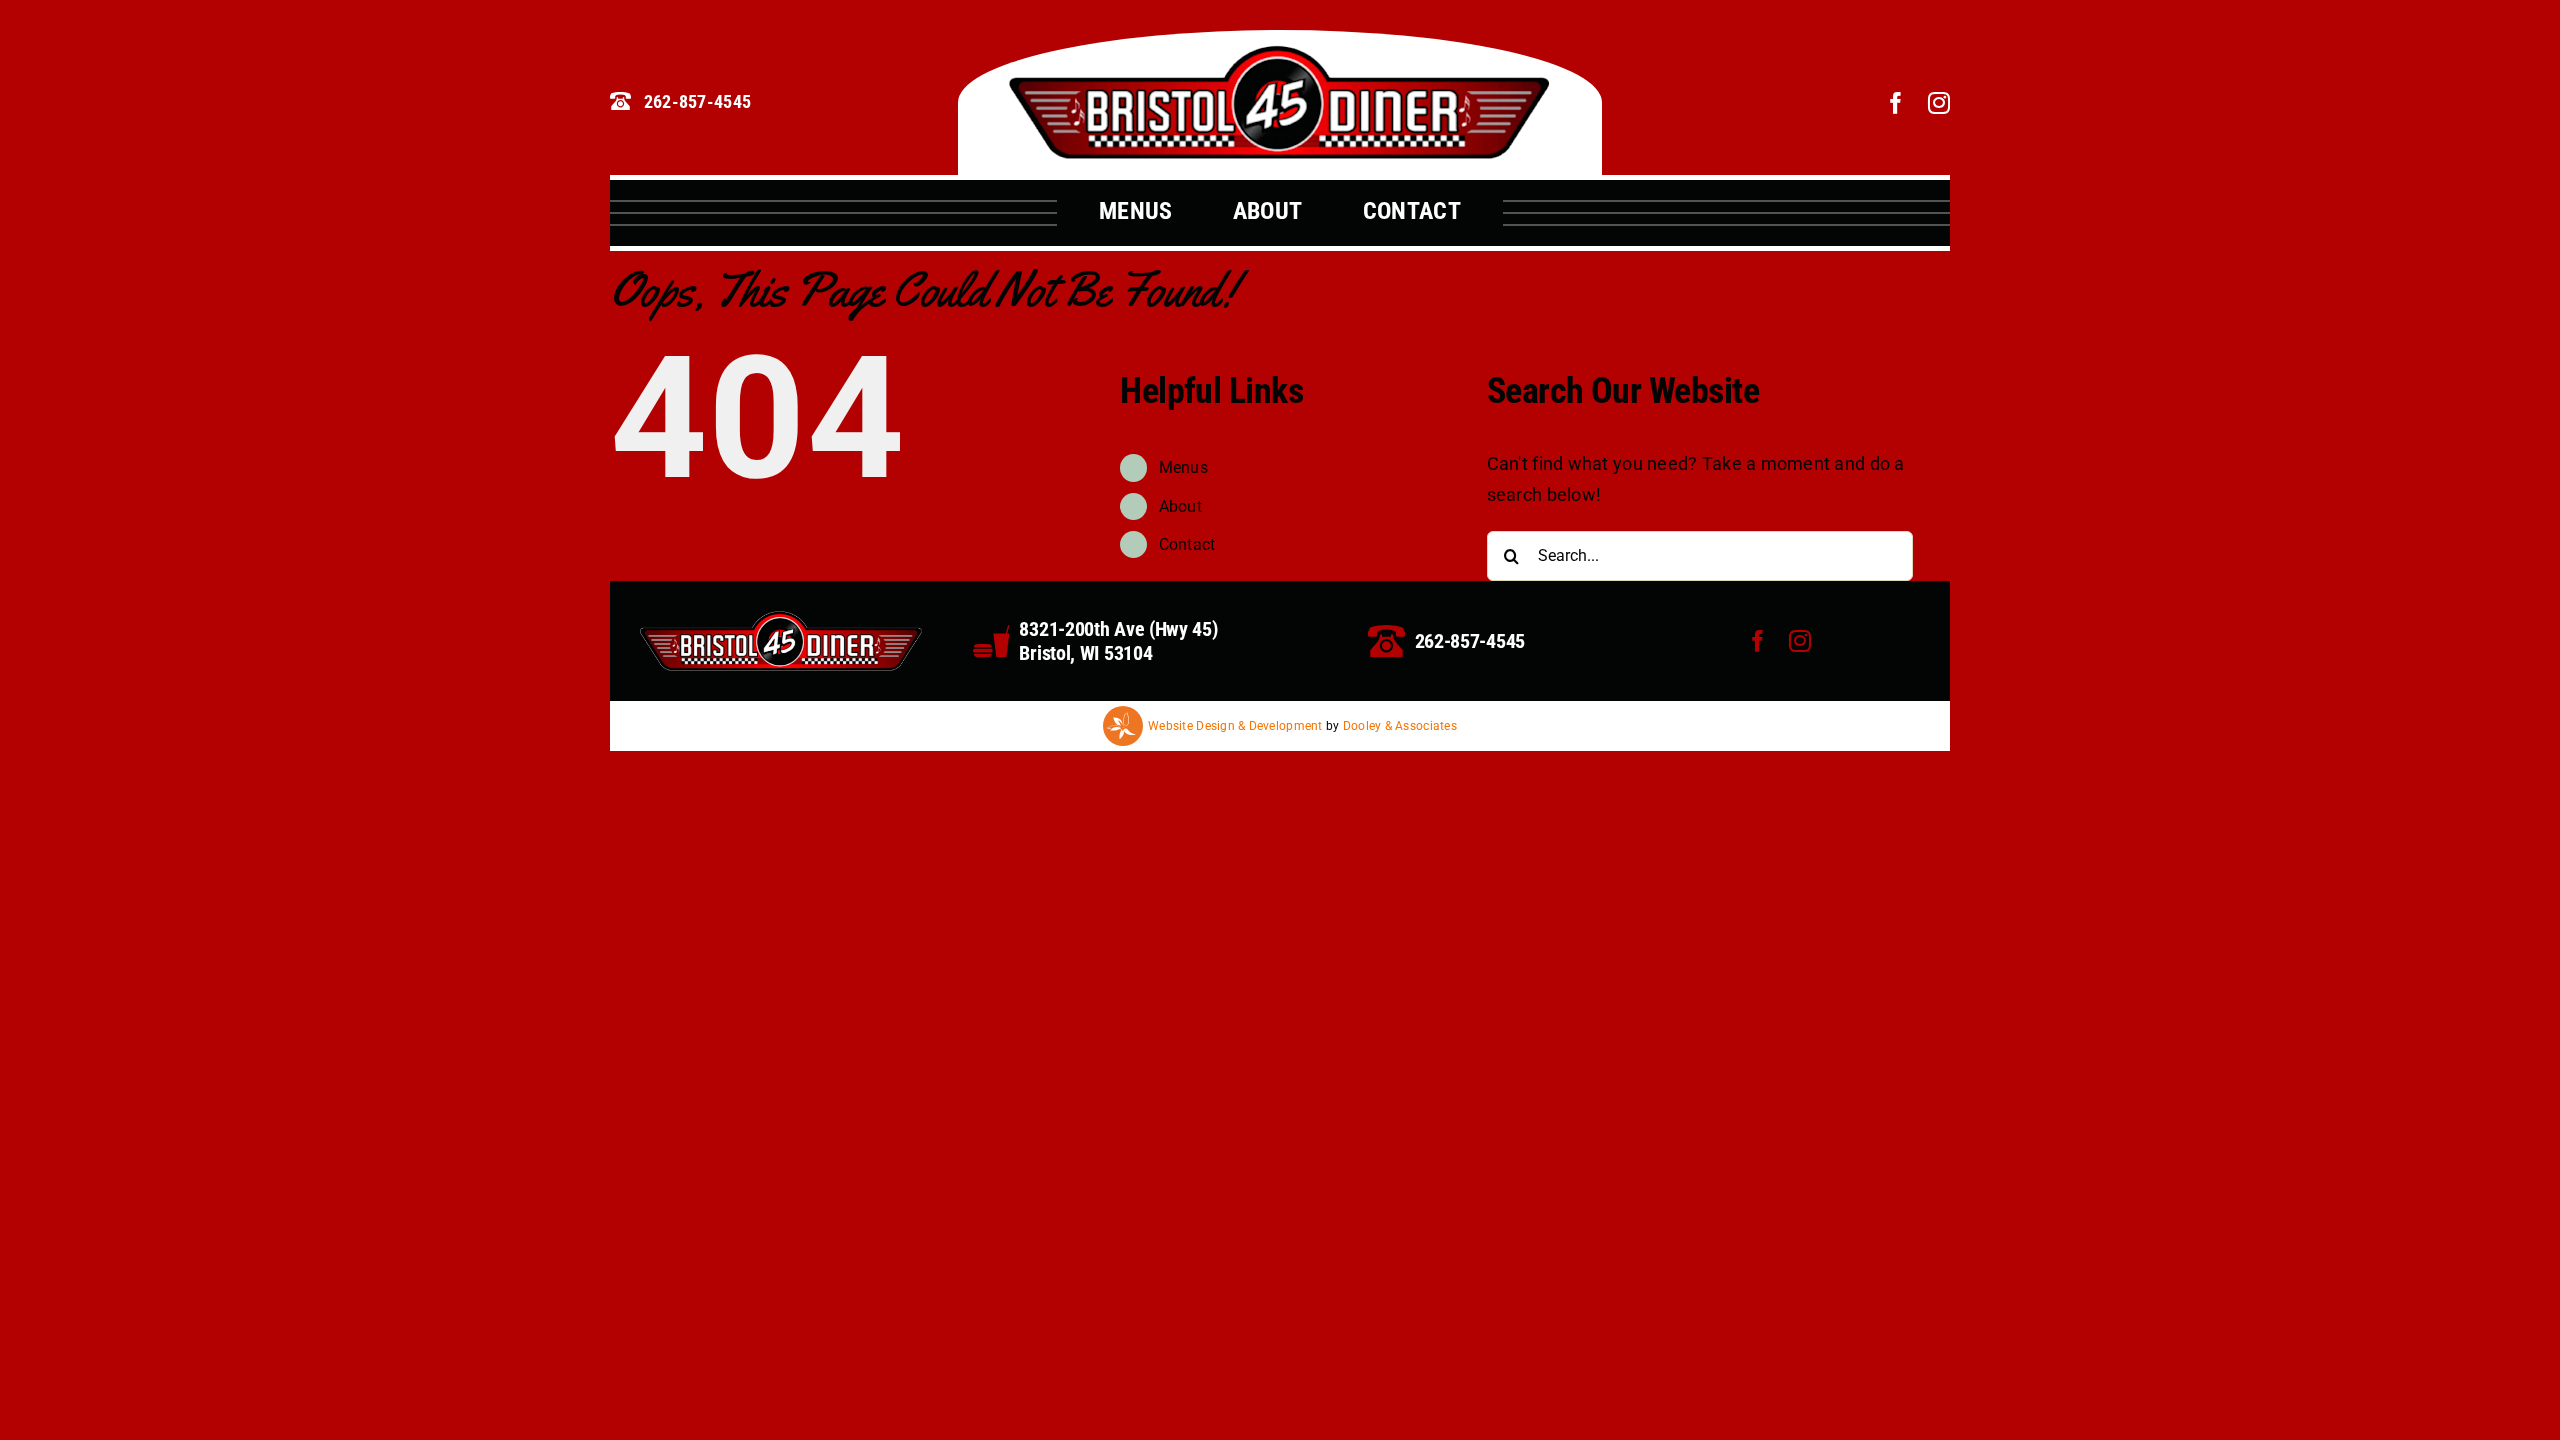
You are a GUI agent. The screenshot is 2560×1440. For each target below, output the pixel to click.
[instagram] (1939, 103)
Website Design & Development (1235, 726)
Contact (1187, 544)
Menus (1183, 467)
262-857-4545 (1470, 641)
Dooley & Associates (1400, 726)
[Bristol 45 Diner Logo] (1279, 53)
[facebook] (1896, 103)
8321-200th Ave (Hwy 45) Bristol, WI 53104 (1118, 641)
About (1180, 506)
